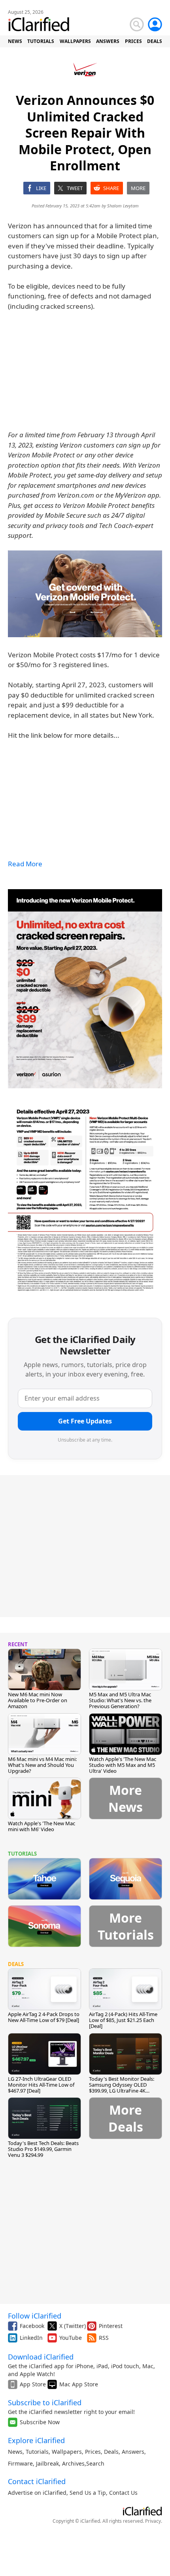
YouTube (71, 2338)
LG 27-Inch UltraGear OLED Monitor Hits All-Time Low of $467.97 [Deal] (41, 2085)
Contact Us (123, 2493)
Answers (133, 2452)
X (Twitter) (73, 2326)
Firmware (20, 2463)
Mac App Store (79, 2384)
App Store (33, 2384)
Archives (73, 2463)
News (15, 2452)
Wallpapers (67, 2452)
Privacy (153, 2521)
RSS (104, 2338)
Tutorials (37, 2452)
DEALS (155, 41)
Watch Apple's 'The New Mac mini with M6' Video (42, 1826)
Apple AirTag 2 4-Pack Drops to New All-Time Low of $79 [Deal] (44, 2017)
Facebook (32, 2326)
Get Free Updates (85, 1421)
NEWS (15, 41)
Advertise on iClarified (37, 2493)
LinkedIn (31, 2338)
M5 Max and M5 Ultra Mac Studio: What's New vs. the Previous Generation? (120, 1700)
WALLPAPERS (75, 41)
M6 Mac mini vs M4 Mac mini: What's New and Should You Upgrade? (42, 1765)
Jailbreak (47, 2463)
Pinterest (111, 2326)
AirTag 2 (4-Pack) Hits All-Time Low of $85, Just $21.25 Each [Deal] (123, 2020)
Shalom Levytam (123, 206)
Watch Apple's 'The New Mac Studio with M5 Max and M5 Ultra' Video (123, 1765)
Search (95, 2463)
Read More (25, 864)
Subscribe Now (40, 2422)
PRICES (133, 41)
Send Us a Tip (88, 2493)
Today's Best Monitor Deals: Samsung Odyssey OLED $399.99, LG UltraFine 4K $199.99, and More (122, 2088)
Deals (111, 2452)
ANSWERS (108, 41)
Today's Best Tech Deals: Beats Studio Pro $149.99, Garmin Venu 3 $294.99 (43, 2149)
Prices (93, 2452)
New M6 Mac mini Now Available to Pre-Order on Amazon (38, 1700)
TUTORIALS (41, 41)
